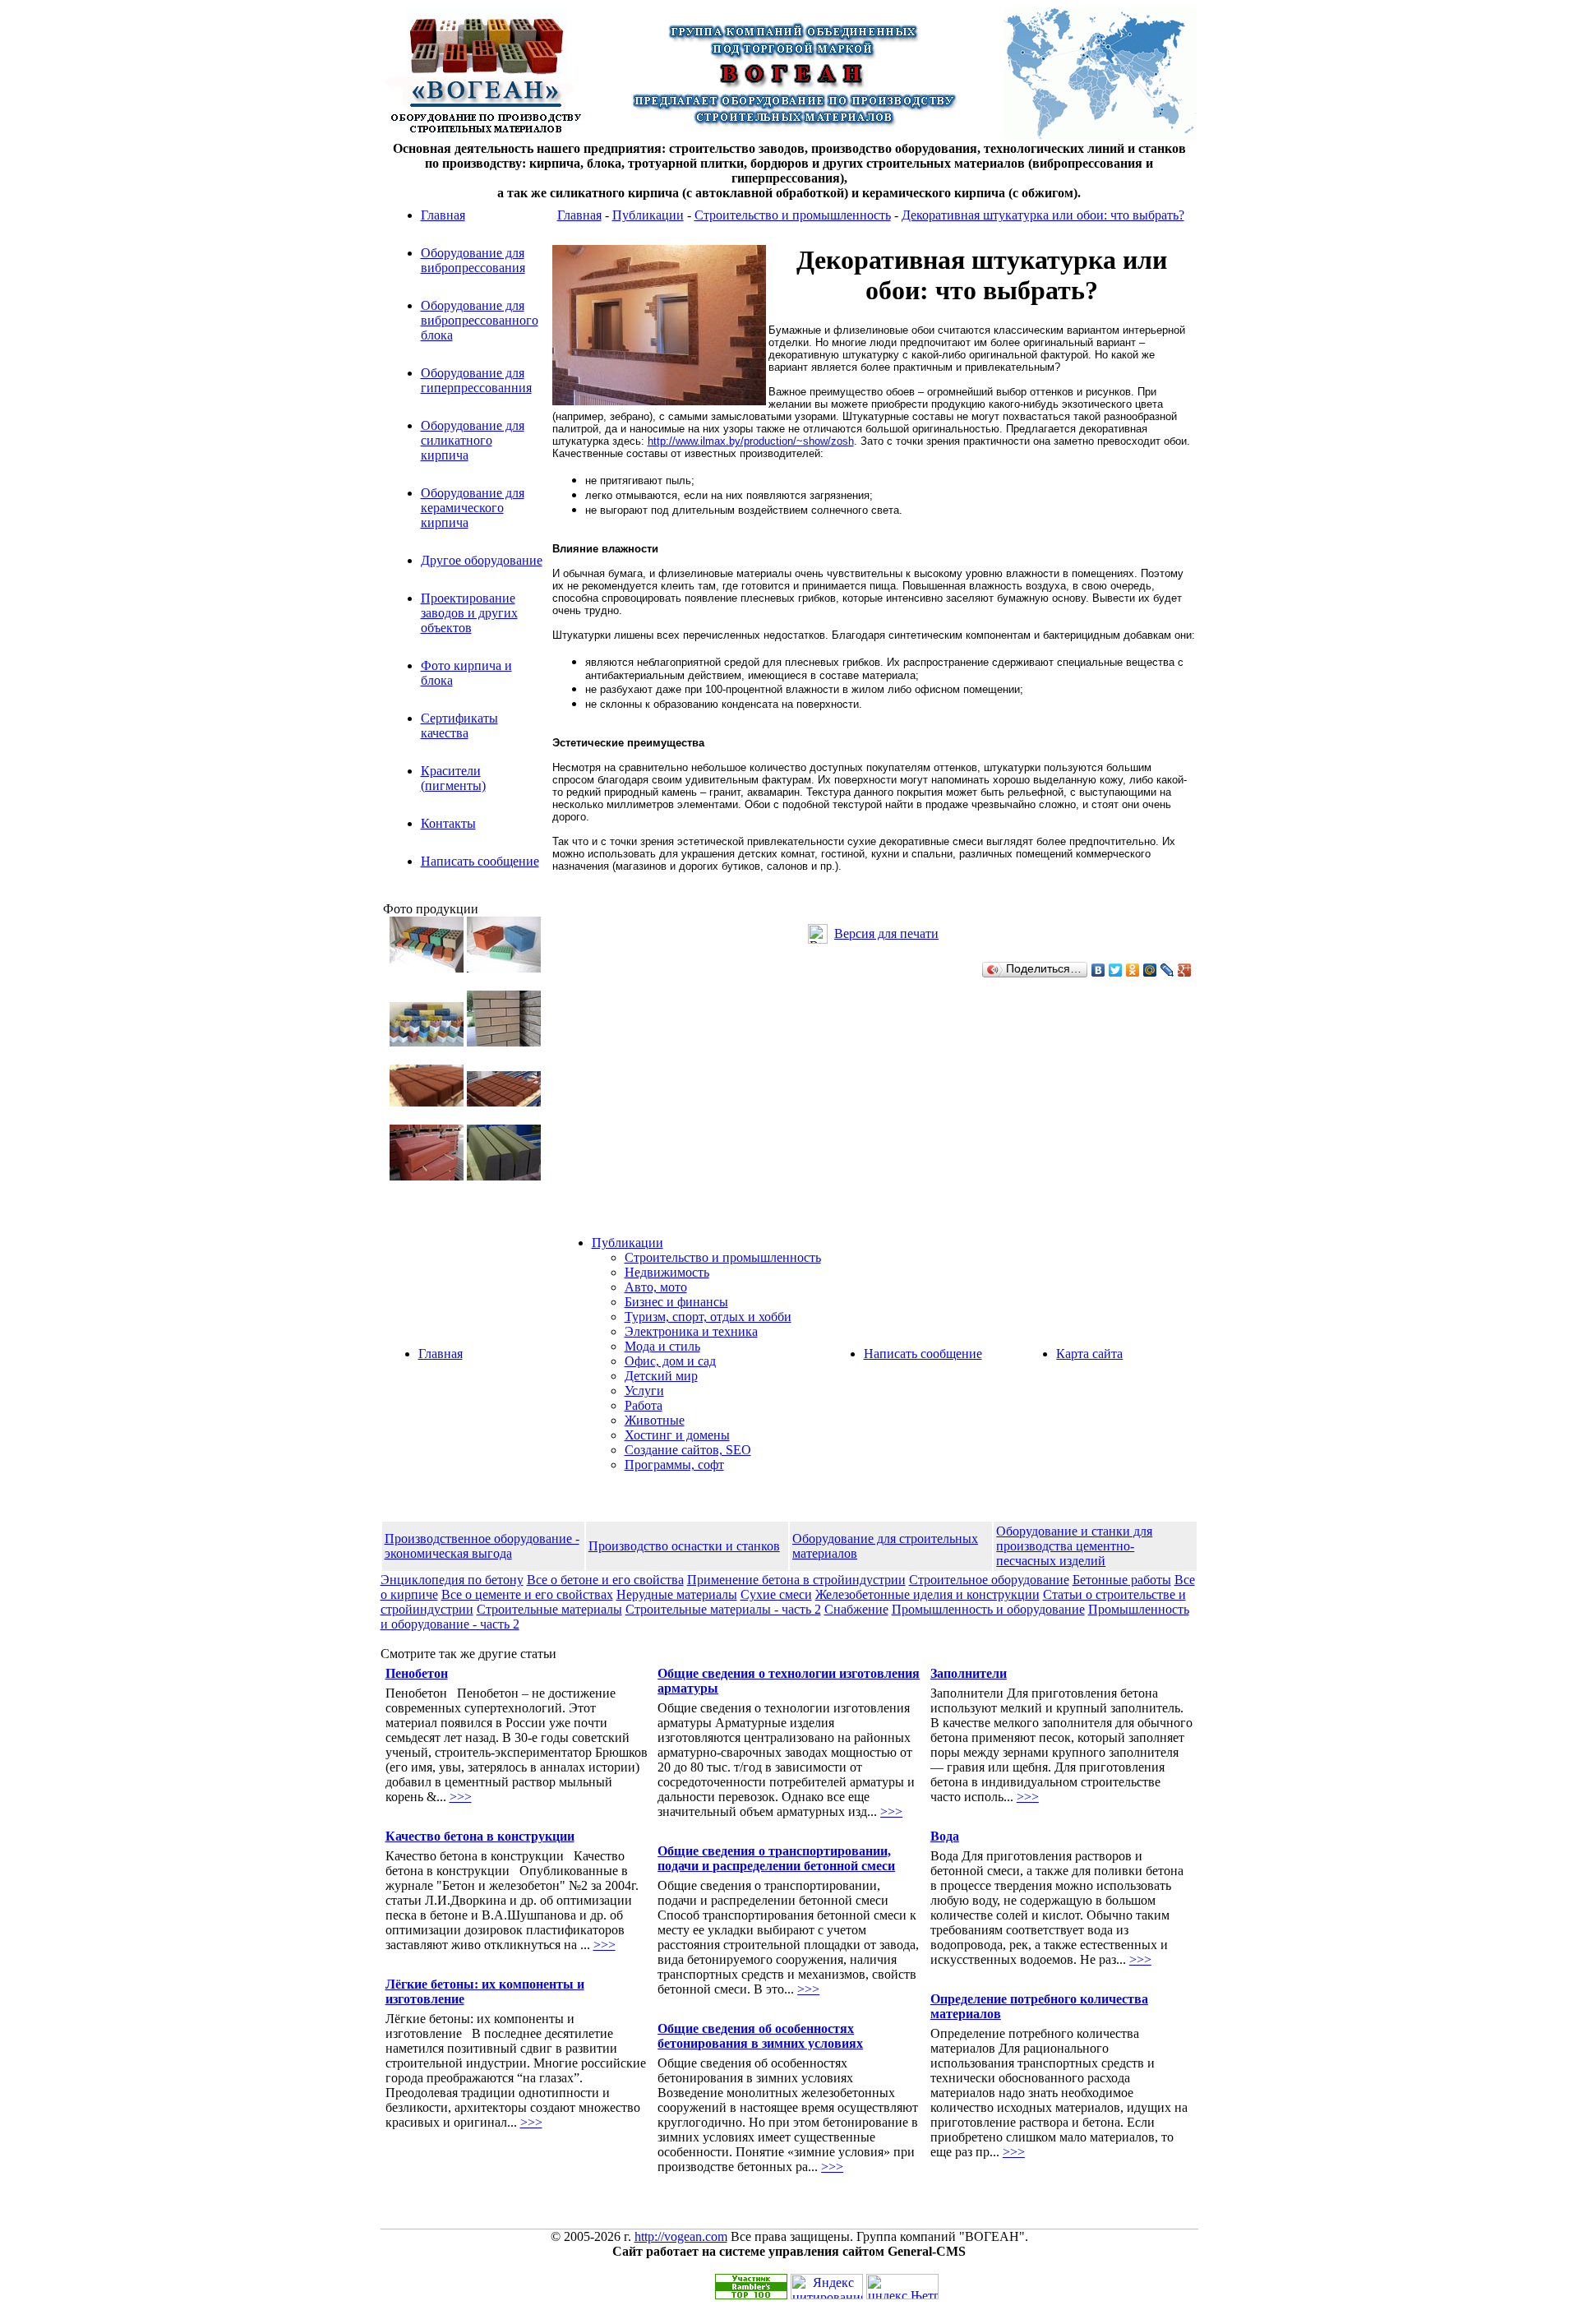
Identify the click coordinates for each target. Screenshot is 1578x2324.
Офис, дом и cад (670, 1361)
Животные (655, 1420)
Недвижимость (667, 1272)
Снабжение (856, 1609)
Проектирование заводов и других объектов (469, 613)
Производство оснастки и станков (684, 1546)
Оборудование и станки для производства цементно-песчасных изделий (1074, 1546)
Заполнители (969, 1673)
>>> (461, 1797)
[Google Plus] (1185, 970)
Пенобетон (417, 1673)
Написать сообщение (480, 861)
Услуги (644, 1391)
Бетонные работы (1122, 1580)
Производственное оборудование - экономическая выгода (482, 1546)
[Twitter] (1116, 970)
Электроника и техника (691, 1331)
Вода (945, 1836)
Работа (644, 1405)
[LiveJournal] (1167, 970)
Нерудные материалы (677, 1594)
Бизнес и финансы (676, 1302)
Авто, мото (656, 1287)
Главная (443, 215)
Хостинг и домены (677, 1435)
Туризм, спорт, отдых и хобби (708, 1317)
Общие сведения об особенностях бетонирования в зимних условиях (760, 2036)
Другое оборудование (482, 560)
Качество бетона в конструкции (480, 1836)
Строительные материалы (549, 1609)
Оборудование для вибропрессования (473, 260)
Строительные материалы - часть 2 (723, 1609)
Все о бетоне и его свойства (605, 1580)
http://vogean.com (681, 2236)
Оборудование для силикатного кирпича (473, 440)
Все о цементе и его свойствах (527, 1594)
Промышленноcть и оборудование (988, 1609)
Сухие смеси (776, 1594)
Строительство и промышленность (793, 215)
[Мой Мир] (1150, 970)
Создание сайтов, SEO (688, 1450)
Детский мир (661, 1376)
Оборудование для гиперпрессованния (476, 380)
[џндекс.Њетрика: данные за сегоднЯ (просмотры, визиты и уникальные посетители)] (902, 2287)
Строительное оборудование (989, 1580)
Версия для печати (886, 933)
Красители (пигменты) (453, 778)
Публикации (648, 215)
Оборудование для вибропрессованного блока (480, 320)
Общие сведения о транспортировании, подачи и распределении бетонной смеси (776, 1858)
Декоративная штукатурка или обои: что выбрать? (1043, 215)
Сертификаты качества (459, 725)
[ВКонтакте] (1098, 970)
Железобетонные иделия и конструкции (927, 1594)
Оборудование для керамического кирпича (473, 508)
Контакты (448, 823)
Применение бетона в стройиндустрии (796, 1580)
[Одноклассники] (1133, 970)
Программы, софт (674, 1465)
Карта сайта (1089, 1354)
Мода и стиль (662, 1346)
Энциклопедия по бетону (452, 1580)
